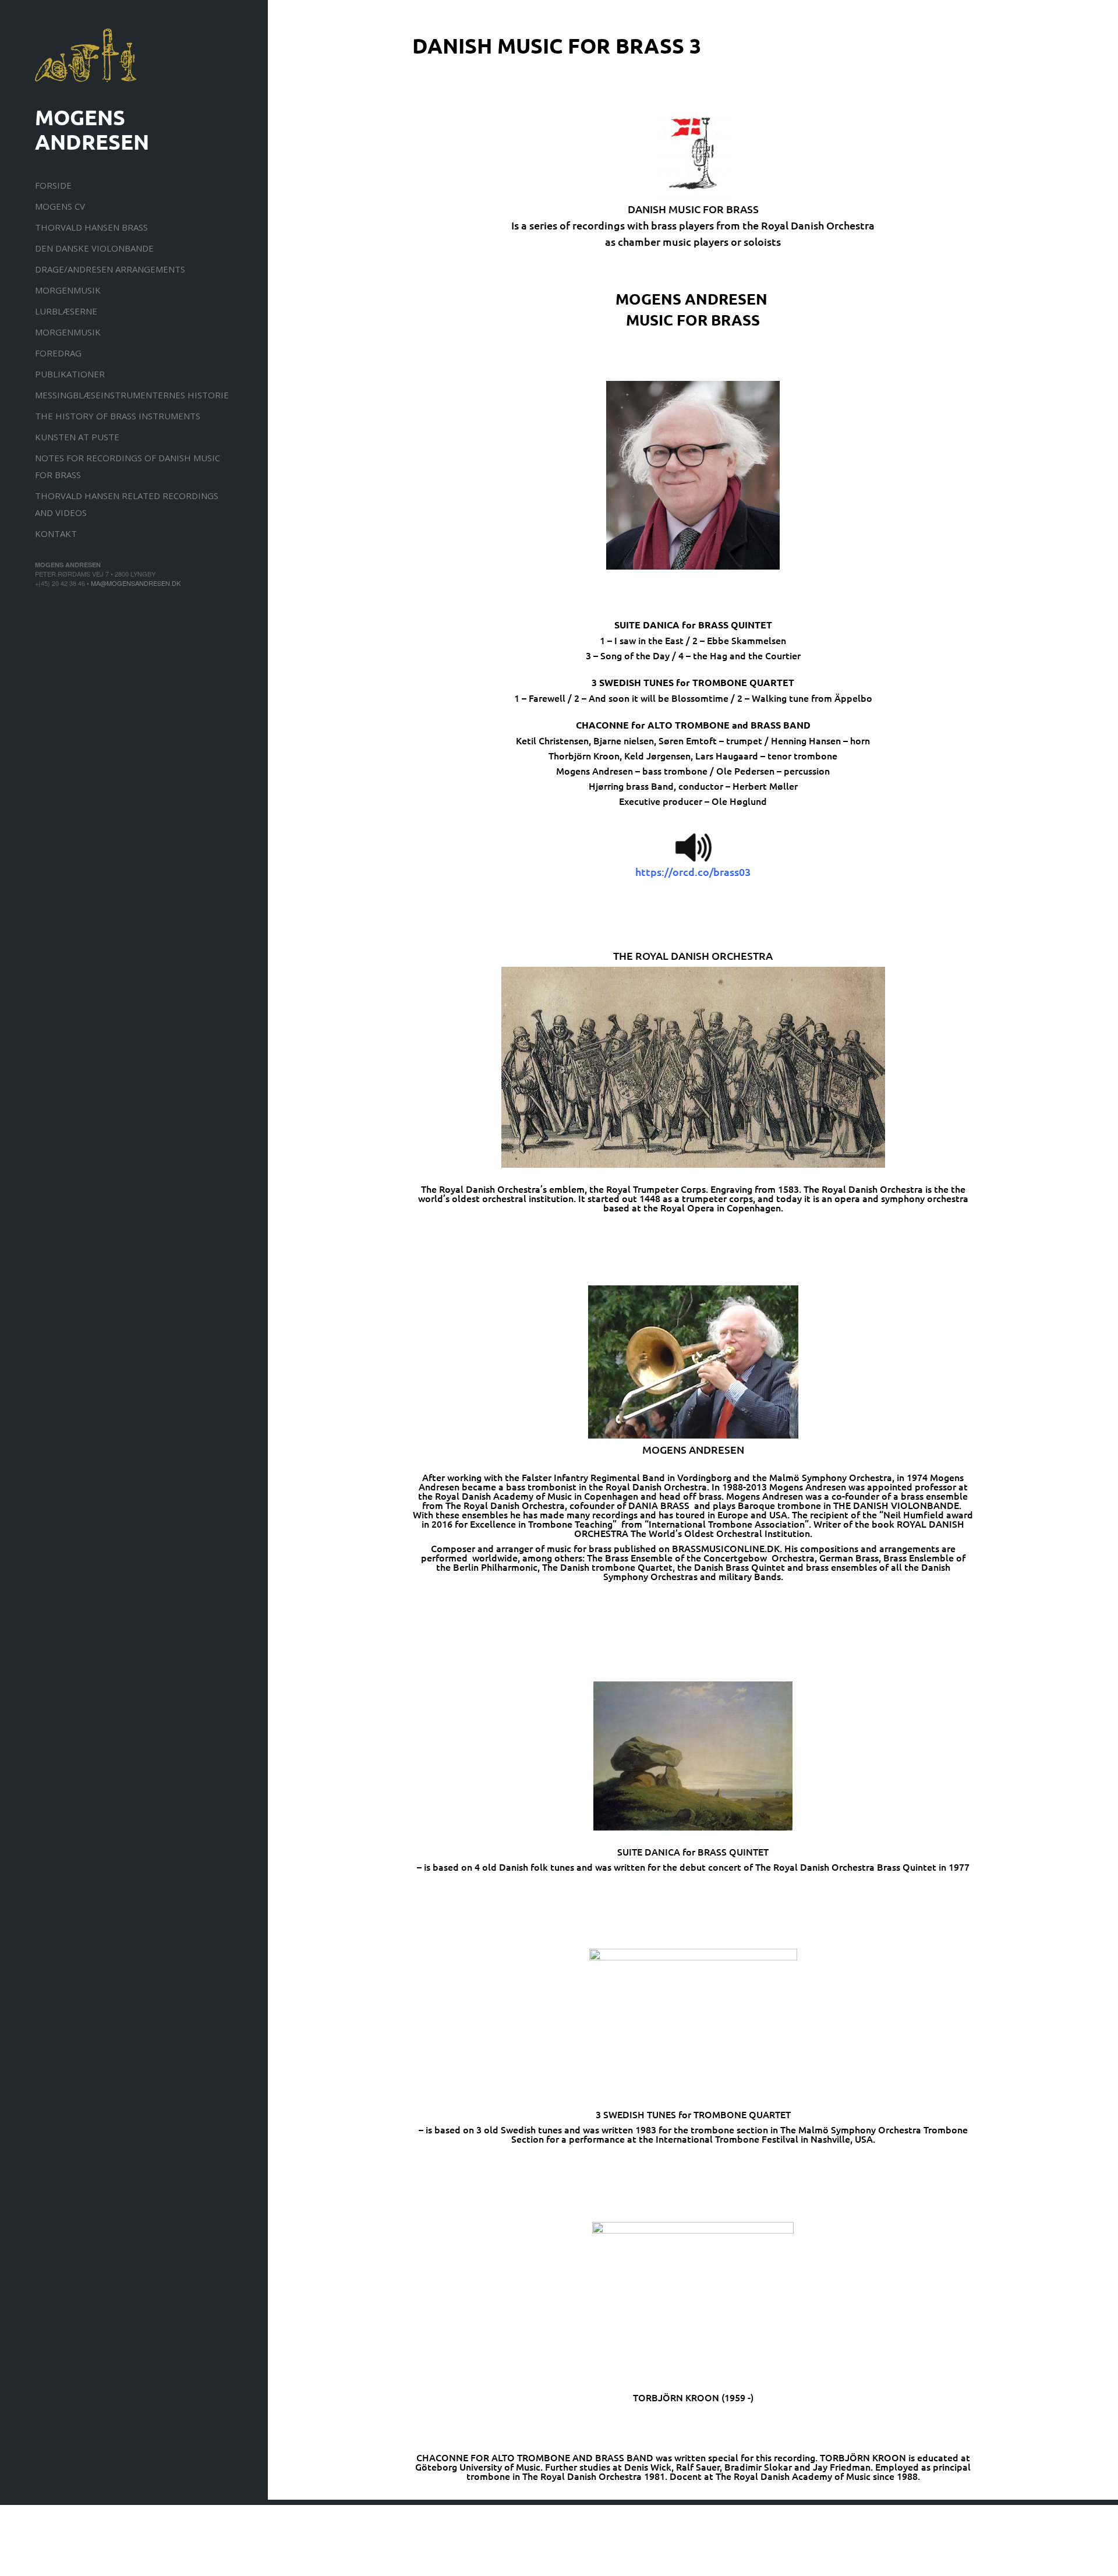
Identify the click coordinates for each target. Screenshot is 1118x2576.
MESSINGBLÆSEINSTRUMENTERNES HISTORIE (132, 395)
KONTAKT (56, 533)
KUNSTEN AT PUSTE (77, 437)
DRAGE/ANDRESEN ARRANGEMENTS (110, 269)
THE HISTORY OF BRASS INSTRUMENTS (118, 416)
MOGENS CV (60, 206)
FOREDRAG (58, 353)
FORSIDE (53, 185)
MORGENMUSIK (68, 290)
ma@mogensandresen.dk (136, 583)
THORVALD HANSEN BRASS (91, 227)
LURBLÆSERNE (66, 311)
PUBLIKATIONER (70, 374)
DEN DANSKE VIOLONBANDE (94, 248)
